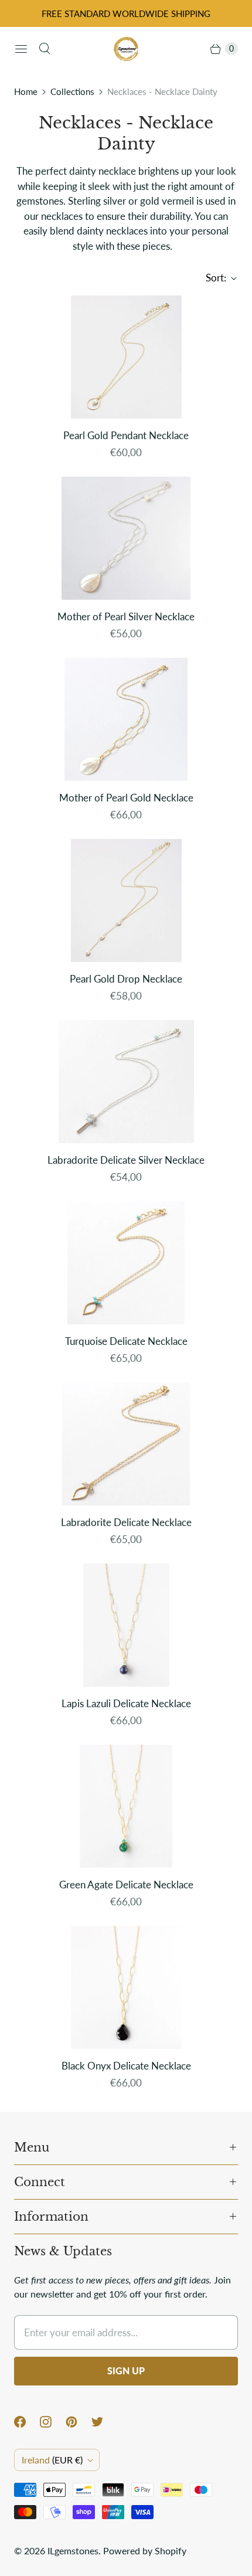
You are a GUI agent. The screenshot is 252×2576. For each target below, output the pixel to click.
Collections (72, 91)
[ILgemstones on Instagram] (53, 2422)
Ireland (52, 2460)
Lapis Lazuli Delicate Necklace (126, 1703)
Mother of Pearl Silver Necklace (126, 616)
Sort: (212, 278)
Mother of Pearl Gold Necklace (126, 798)
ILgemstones (73, 2550)
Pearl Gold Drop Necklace (126, 979)
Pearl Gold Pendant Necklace (126, 435)
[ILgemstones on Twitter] (104, 2422)
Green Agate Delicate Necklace (126, 1885)
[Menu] (21, 49)
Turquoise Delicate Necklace (126, 1341)
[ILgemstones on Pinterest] (79, 2422)
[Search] (45, 49)
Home (26, 91)
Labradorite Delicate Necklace (126, 1522)
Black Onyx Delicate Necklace (126, 2066)
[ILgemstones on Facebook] (27, 2422)
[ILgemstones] (126, 49)
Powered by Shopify (145, 2550)
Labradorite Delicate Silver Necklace (126, 1160)
